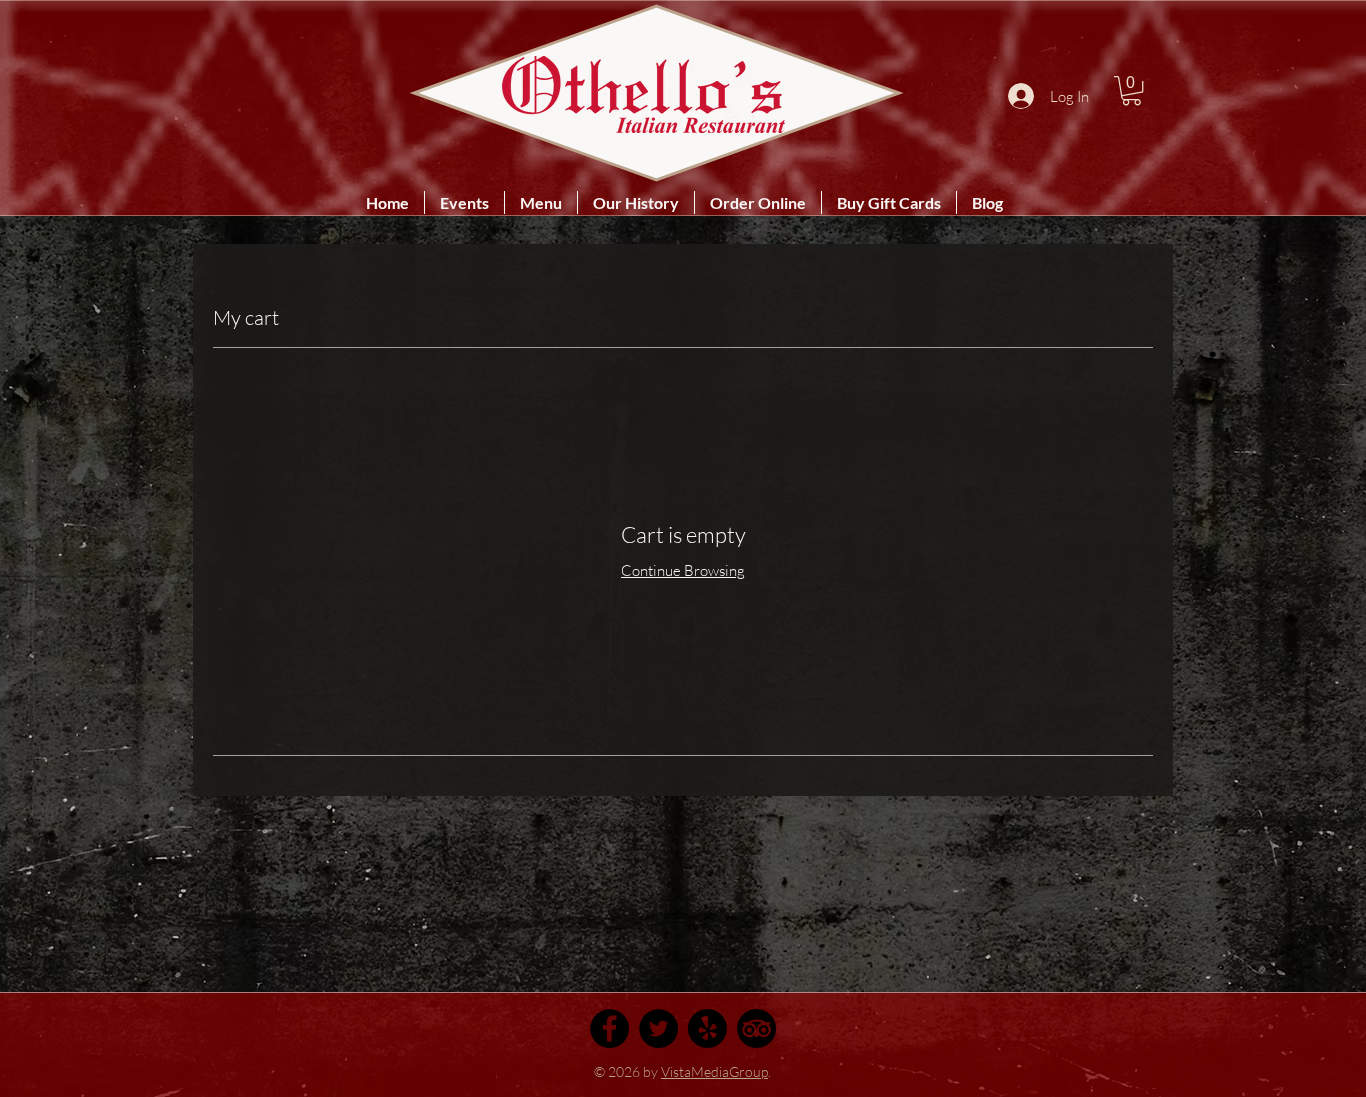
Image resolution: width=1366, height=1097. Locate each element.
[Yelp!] (707, 1028)
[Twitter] (658, 1028)
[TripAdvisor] (756, 1028)
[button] (1131, 90)
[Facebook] (609, 1028)
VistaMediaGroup (714, 1071)
